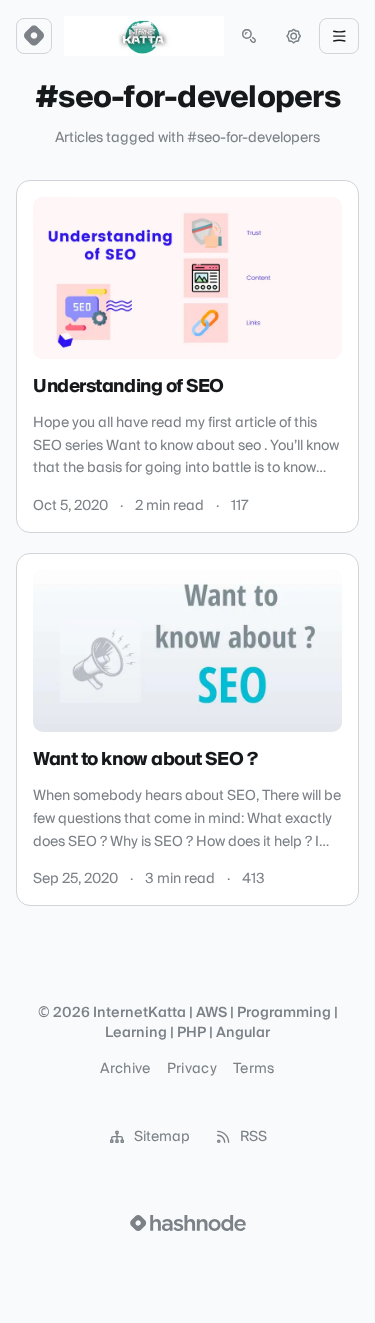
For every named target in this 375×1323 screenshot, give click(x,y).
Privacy (192, 1069)
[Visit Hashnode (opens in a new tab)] (188, 1223)
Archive (125, 1069)
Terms (254, 1069)
